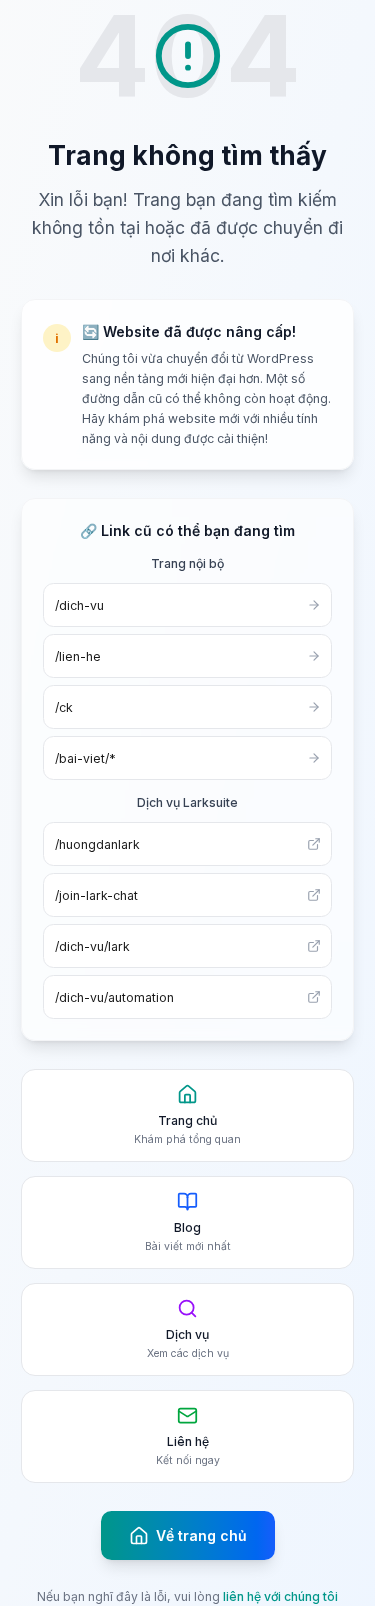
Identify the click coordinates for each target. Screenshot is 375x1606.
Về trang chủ (201, 1535)
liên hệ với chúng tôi (280, 1596)
